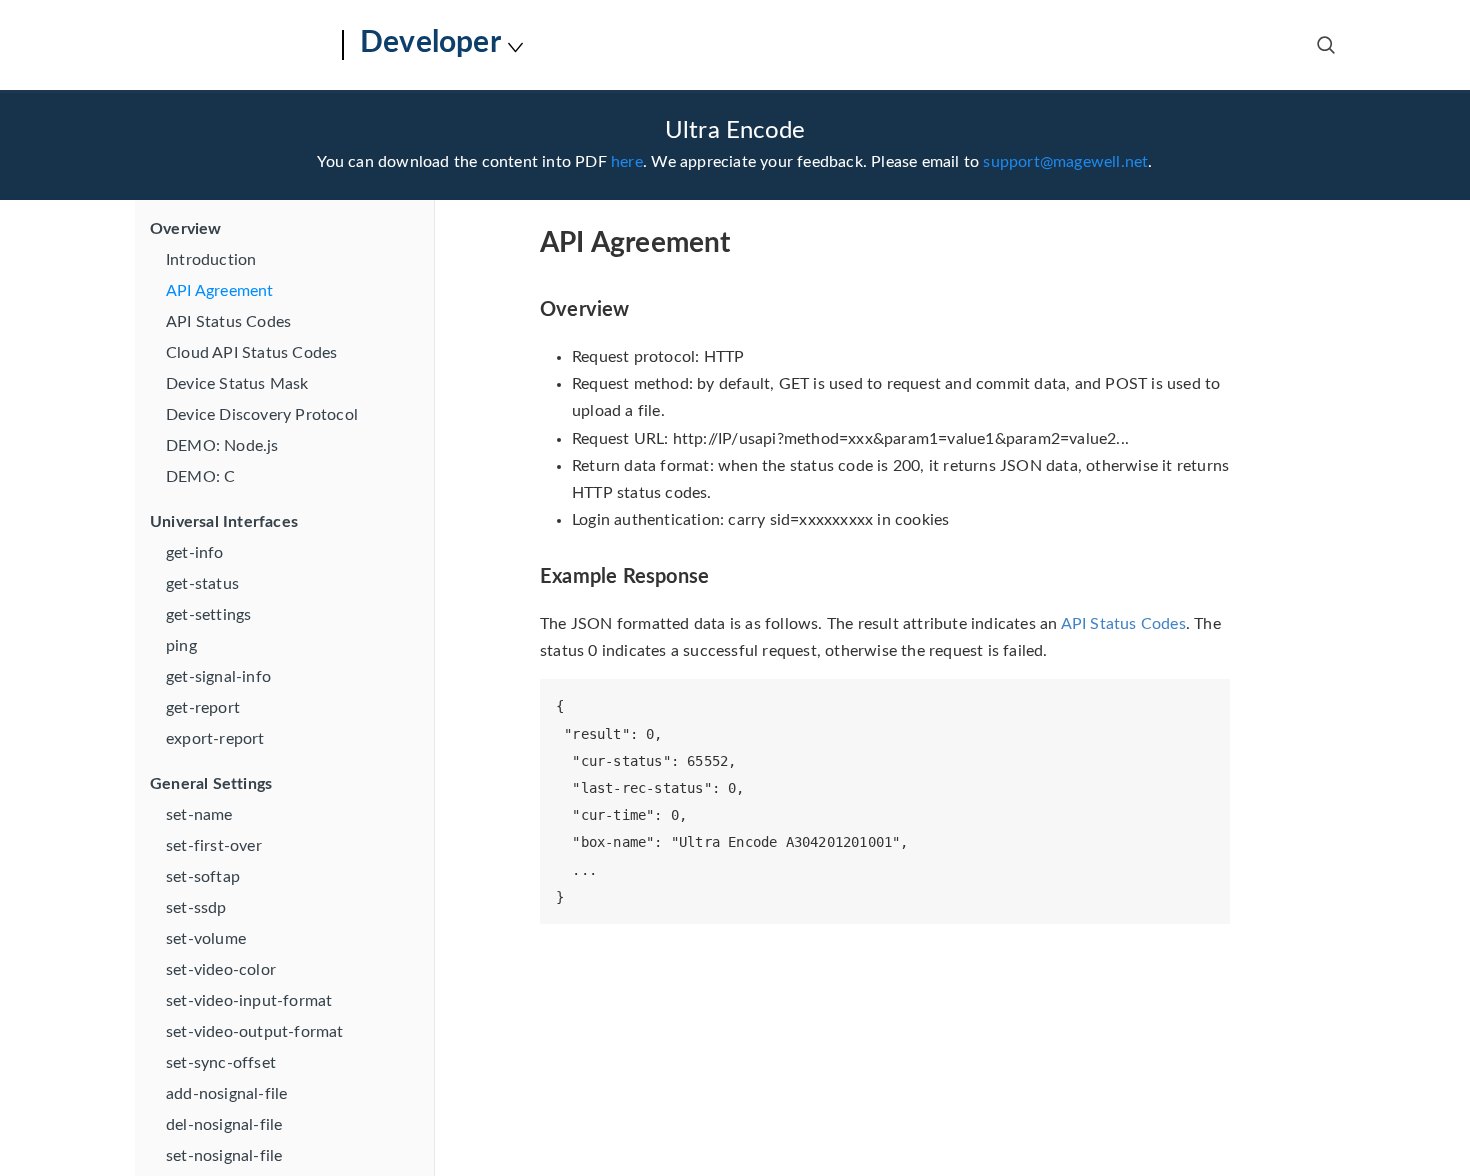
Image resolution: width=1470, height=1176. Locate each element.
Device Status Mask (237, 384)
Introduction (211, 260)
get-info (195, 553)
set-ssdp (196, 908)
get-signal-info (218, 677)
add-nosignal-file (226, 1094)
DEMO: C (200, 477)
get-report (203, 708)
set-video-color (221, 970)
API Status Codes (228, 322)
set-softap (203, 877)
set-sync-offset (221, 1063)
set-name (199, 815)
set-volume (206, 939)
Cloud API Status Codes (251, 353)
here (627, 162)
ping (181, 646)
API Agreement (220, 291)
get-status (202, 584)
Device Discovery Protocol (262, 415)
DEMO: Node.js (222, 446)
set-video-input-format (249, 1001)
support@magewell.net (1065, 162)
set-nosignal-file (224, 1156)
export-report (215, 739)
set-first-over (214, 846)
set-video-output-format (255, 1032)
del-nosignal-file (224, 1125)
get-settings (208, 615)
